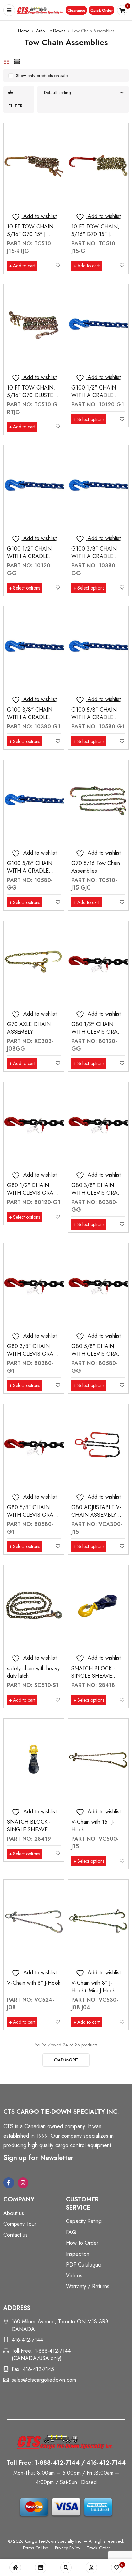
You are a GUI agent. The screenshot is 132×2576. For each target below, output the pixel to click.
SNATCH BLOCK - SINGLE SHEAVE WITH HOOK (93, 1676)
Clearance (76, 10)
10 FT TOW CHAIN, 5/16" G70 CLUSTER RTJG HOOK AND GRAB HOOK (32, 399)
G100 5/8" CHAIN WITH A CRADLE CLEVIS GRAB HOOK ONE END (97, 721)
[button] (76, 10)
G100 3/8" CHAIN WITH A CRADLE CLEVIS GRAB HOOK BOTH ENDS (97, 560)
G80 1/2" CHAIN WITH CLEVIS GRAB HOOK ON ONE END (34, 1193)
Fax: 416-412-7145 (33, 2369)
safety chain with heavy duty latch (33, 1672)
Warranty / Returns (88, 2286)
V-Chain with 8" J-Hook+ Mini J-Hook (93, 1987)
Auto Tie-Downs (51, 31)
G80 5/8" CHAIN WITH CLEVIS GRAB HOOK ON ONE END (34, 1515)
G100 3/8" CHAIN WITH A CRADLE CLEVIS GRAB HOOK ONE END (33, 721)
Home (24, 31)
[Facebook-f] (9, 2183)
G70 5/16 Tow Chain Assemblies (96, 867)
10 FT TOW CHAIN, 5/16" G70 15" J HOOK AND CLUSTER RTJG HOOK (34, 238)
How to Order (82, 2243)
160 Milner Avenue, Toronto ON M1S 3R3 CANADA (60, 2325)
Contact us (16, 2235)
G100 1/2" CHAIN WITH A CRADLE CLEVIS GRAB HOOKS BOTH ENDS (33, 560)
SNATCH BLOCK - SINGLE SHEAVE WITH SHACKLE (29, 1829)
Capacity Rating (84, 2221)
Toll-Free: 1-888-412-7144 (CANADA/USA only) (41, 2354)
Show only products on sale (42, 75)
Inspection (78, 2254)
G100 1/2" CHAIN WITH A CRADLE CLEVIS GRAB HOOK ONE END (97, 399)
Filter (16, 106)
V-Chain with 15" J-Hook (93, 1826)
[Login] (91, 2568)
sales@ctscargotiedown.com (44, 2380)
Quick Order (102, 10)
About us (14, 2213)
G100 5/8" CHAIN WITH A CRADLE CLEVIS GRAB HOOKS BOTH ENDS (33, 874)
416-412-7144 (27, 2340)
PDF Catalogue (84, 2265)
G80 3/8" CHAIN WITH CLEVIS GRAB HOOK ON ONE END (34, 1354)
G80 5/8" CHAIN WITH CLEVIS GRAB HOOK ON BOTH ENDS (96, 1357)
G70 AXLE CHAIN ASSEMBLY (29, 1028)
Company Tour (20, 2224)
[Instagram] (23, 2183)
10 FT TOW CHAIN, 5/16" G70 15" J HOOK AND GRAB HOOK (95, 238)
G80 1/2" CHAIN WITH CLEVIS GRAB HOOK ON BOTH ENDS (96, 1035)
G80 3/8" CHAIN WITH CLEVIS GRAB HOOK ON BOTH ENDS (96, 1196)
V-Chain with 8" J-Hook (34, 1983)
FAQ (71, 2232)
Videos (74, 2275)
